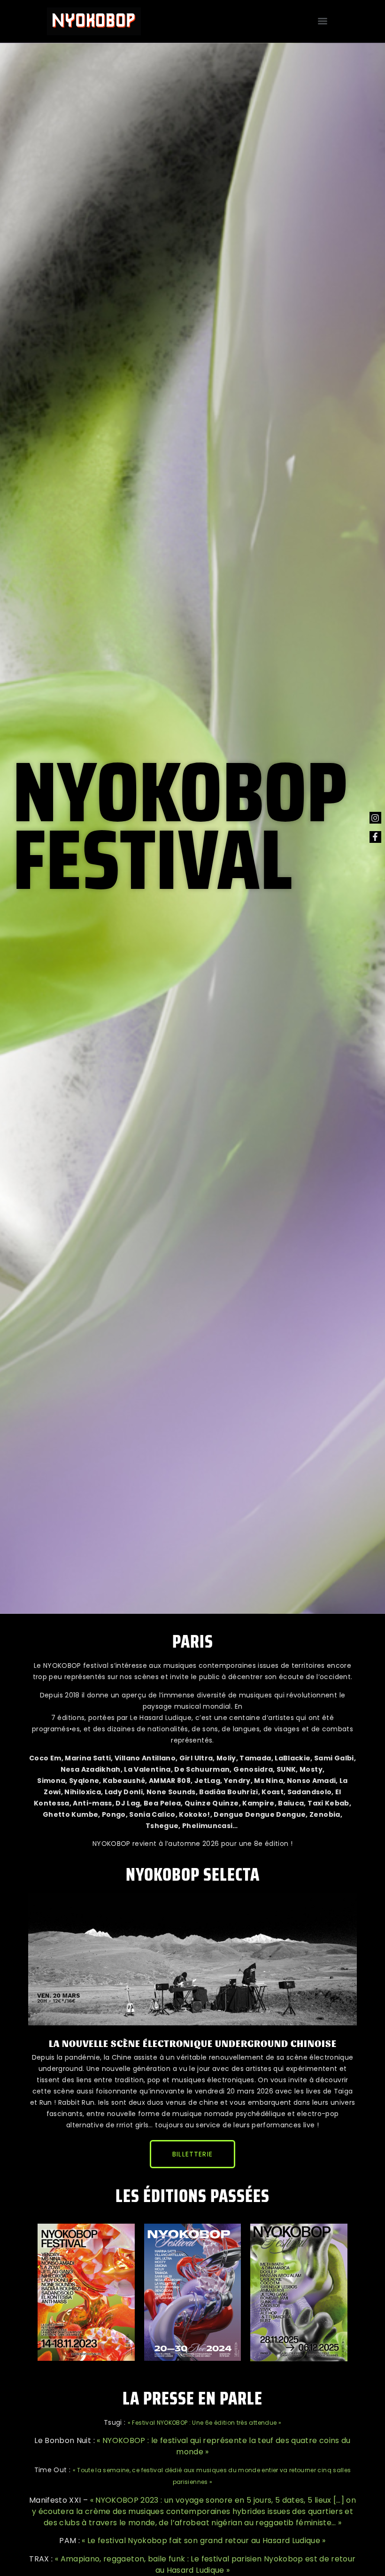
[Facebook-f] (375, 837)
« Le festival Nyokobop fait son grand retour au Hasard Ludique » (204, 2541)
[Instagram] (375, 818)
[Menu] (323, 21)
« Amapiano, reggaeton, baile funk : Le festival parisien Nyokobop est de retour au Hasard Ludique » (205, 2564)
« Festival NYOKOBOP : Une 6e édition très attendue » (204, 2423)
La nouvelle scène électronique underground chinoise (193, 2043)
